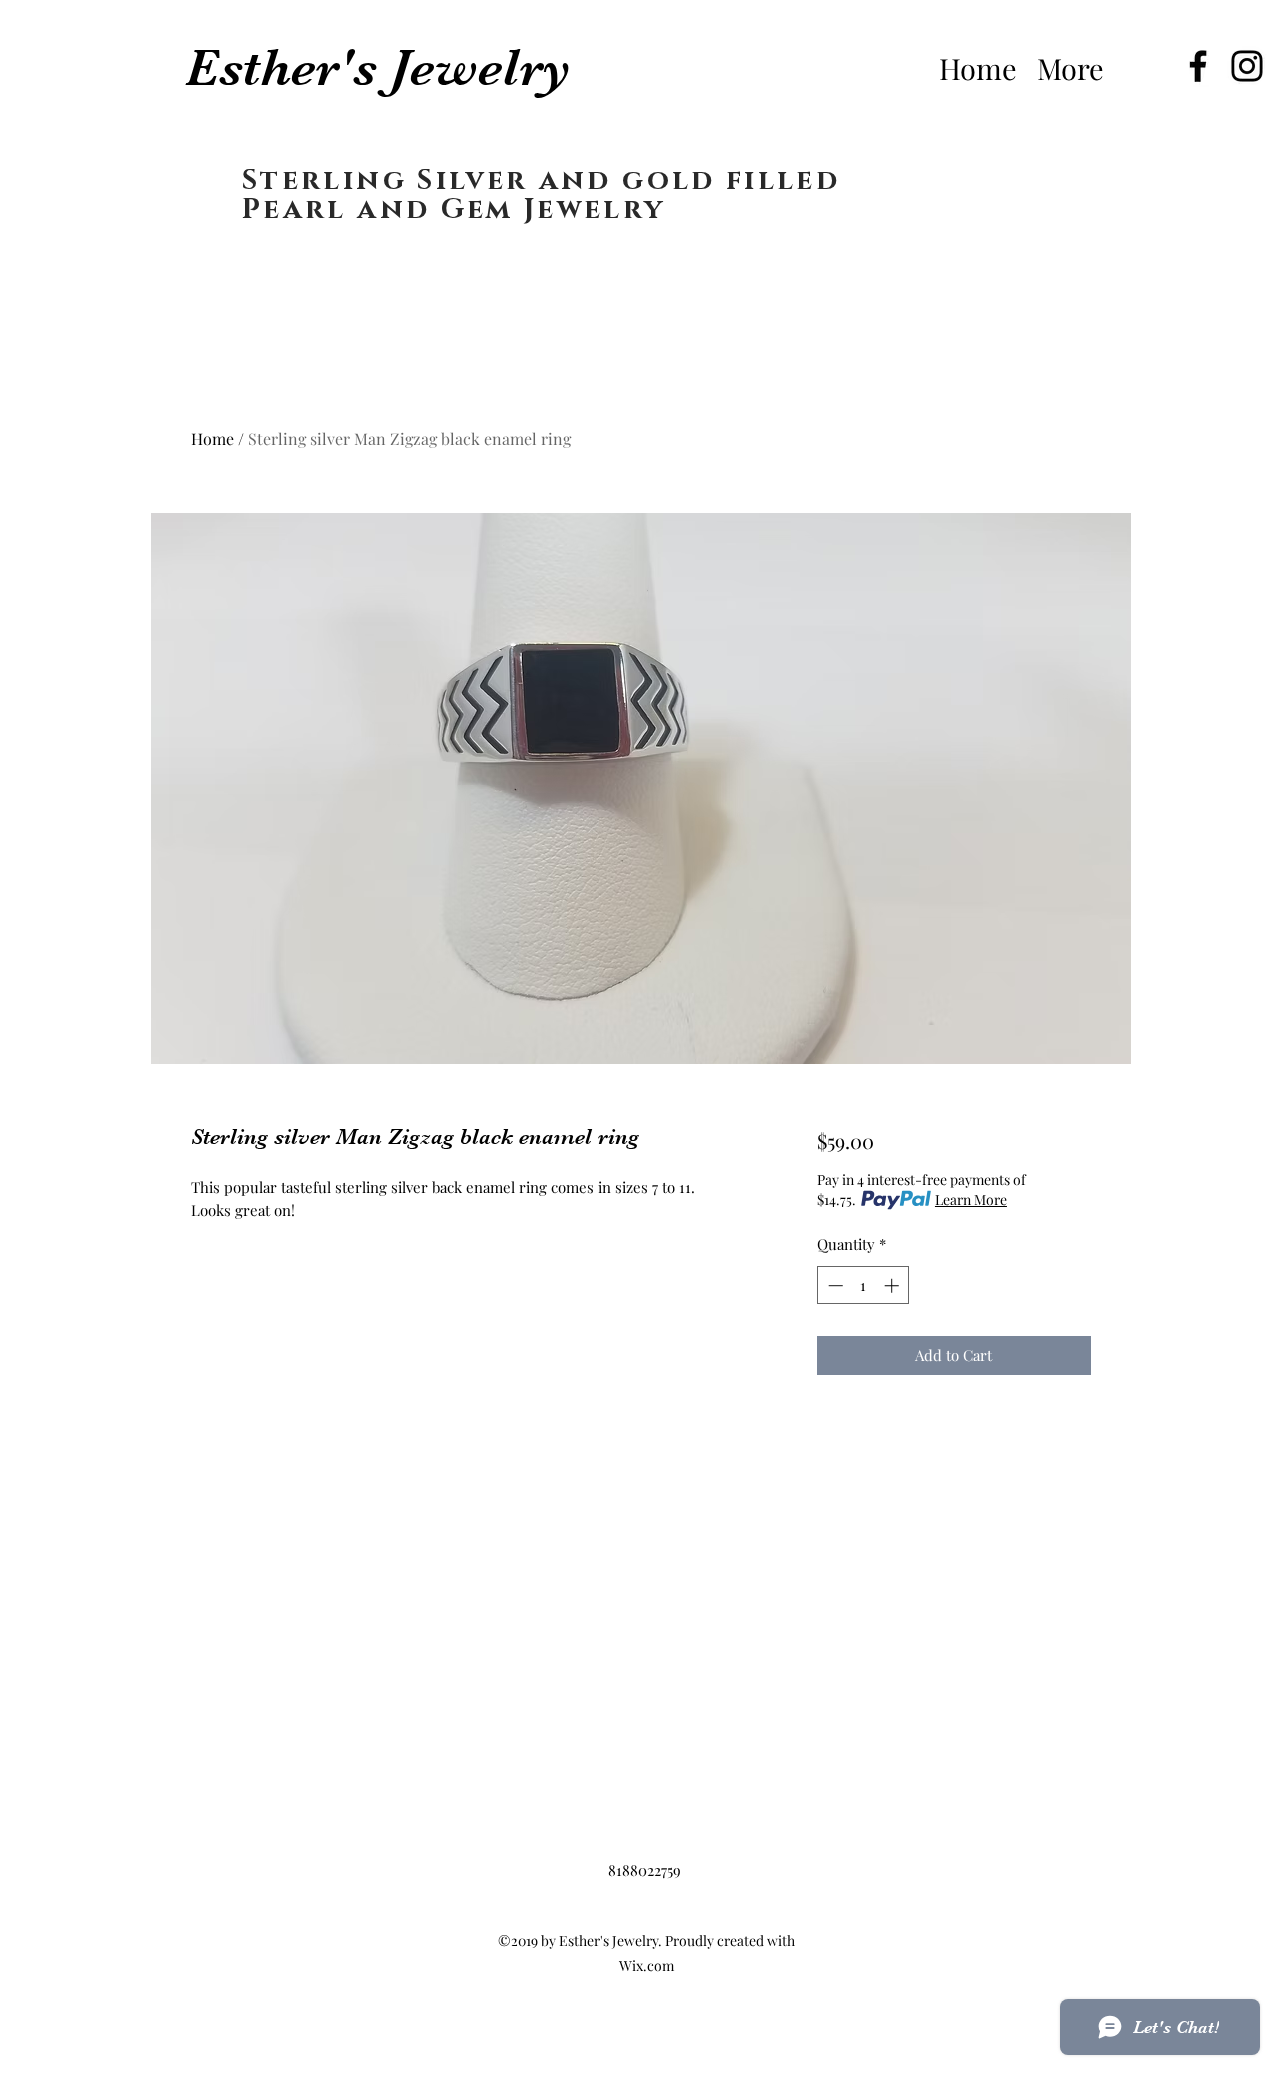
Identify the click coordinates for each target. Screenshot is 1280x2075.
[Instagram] (1247, 66)
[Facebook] (1198, 66)
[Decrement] (833, 1285)
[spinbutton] (863, 1285)
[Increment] (893, 1285)
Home (212, 438)
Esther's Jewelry (378, 67)
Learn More (971, 1199)
